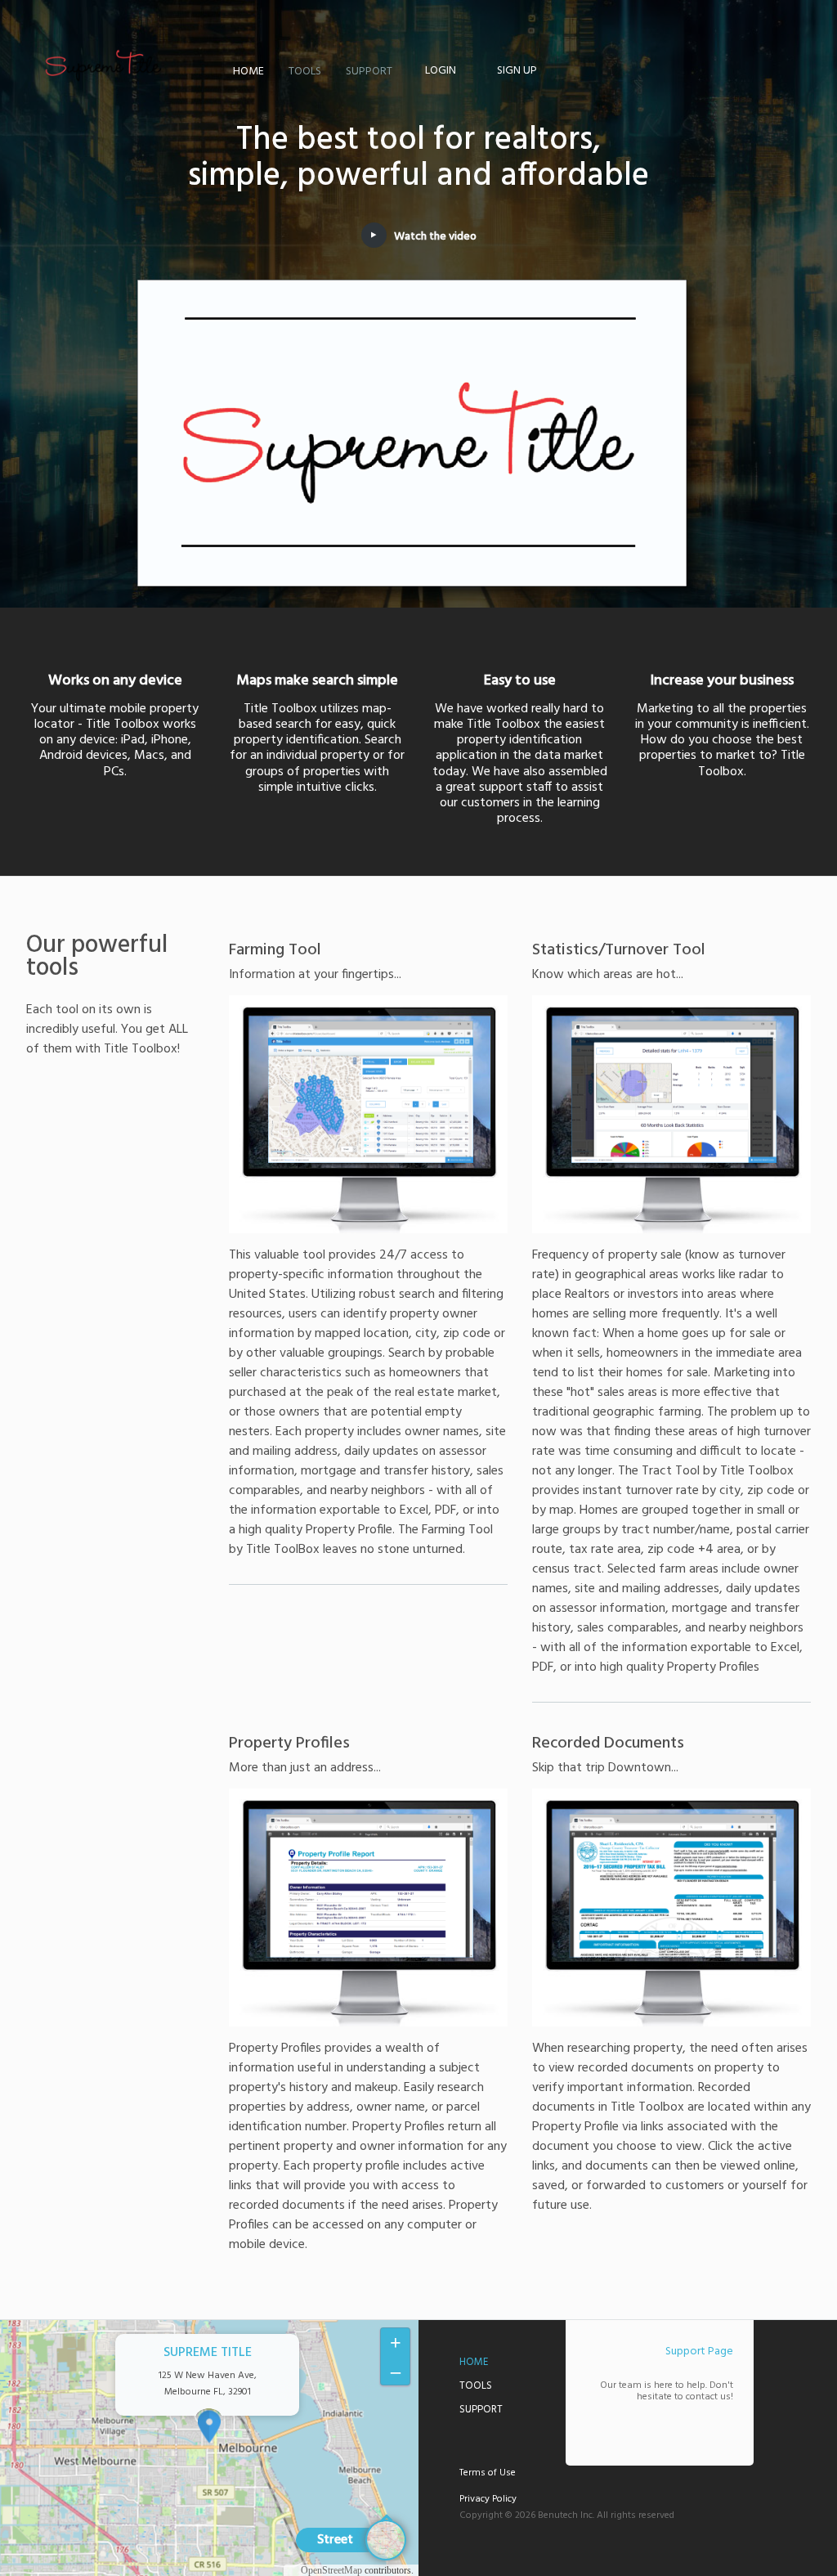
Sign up (517, 71)
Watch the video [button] (435, 237)
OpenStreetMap (331, 2570)
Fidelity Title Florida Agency (104, 65)
